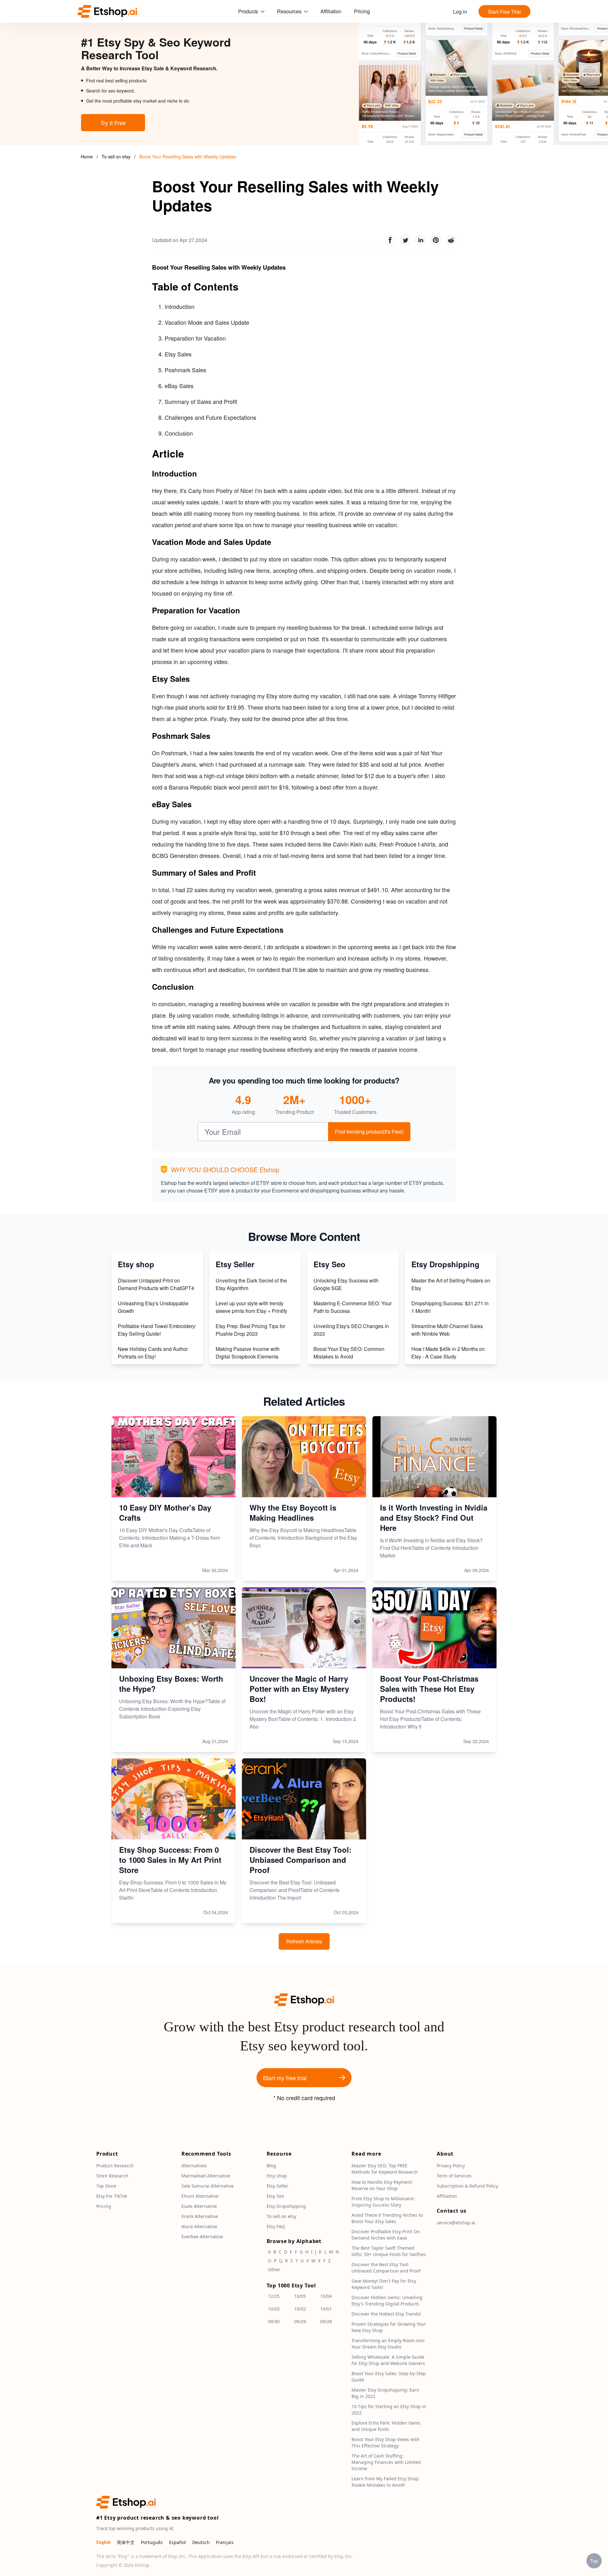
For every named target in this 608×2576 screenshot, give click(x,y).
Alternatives (194, 2166)
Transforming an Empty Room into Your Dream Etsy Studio (388, 2344)
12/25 (274, 2296)
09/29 (300, 2321)
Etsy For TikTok (112, 2196)
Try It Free (113, 123)
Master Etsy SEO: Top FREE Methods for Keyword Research (385, 2169)
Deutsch (201, 2542)
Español (177, 2542)
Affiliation (331, 11)
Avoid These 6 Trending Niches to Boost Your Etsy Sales (387, 2218)
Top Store (106, 2186)
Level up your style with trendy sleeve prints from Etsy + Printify (251, 1307)
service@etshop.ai (456, 2223)
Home (87, 157)
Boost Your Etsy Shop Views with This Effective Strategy (386, 2442)
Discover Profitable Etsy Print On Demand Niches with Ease (386, 2235)
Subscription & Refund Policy (467, 2186)
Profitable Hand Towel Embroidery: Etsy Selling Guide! (157, 1330)
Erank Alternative (200, 2216)
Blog (271, 2166)
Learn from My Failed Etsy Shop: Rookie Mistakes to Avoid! (386, 2482)
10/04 (326, 2296)
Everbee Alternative (202, 2237)
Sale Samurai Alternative (208, 2186)
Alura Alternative (199, 2226)
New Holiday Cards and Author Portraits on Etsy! (153, 1353)
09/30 (274, 2321)
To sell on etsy (117, 157)
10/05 (300, 2296)
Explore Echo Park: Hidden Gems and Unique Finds (386, 2426)
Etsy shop (277, 2176)
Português (152, 2542)
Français (225, 2542)
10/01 (326, 2309)
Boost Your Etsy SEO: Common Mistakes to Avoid (349, 1353)
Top (594, 2561)
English (103, 2542)
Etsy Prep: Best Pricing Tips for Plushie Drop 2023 (250, 1330)
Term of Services (454, 2176)
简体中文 (126, 2542)
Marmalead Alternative (206, 2176)
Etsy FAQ (276, 2226)
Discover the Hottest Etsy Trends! (386, 2314)
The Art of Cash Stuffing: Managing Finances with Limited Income (386, 2462)
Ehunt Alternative (200, 2196)
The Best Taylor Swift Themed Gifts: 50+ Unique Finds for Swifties (389, 2251)
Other (274, 2269)
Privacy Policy (451, 2166)
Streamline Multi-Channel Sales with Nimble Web (447, 1330)
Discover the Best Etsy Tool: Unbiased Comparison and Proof (386, 2268)
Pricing (362, 11)
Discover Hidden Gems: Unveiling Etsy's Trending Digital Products (387, 2301)
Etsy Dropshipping (286, 2206)
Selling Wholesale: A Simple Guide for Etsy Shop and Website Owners (388, 2360)
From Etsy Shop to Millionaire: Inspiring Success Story (383, 2202)
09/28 (326, 2321)
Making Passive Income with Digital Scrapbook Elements (248, 1353)
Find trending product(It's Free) (369, 1131)
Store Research (112, 2176)
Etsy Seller (278, 2186)
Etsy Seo (275, 2196)
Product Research (115, 2166)
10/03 (274, 2309)
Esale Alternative (199, 2206)
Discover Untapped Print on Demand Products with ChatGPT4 (156, 1284)
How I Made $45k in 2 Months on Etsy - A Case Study (448, 1353)
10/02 (300, 2309)
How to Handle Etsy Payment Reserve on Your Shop (382, 2185)
